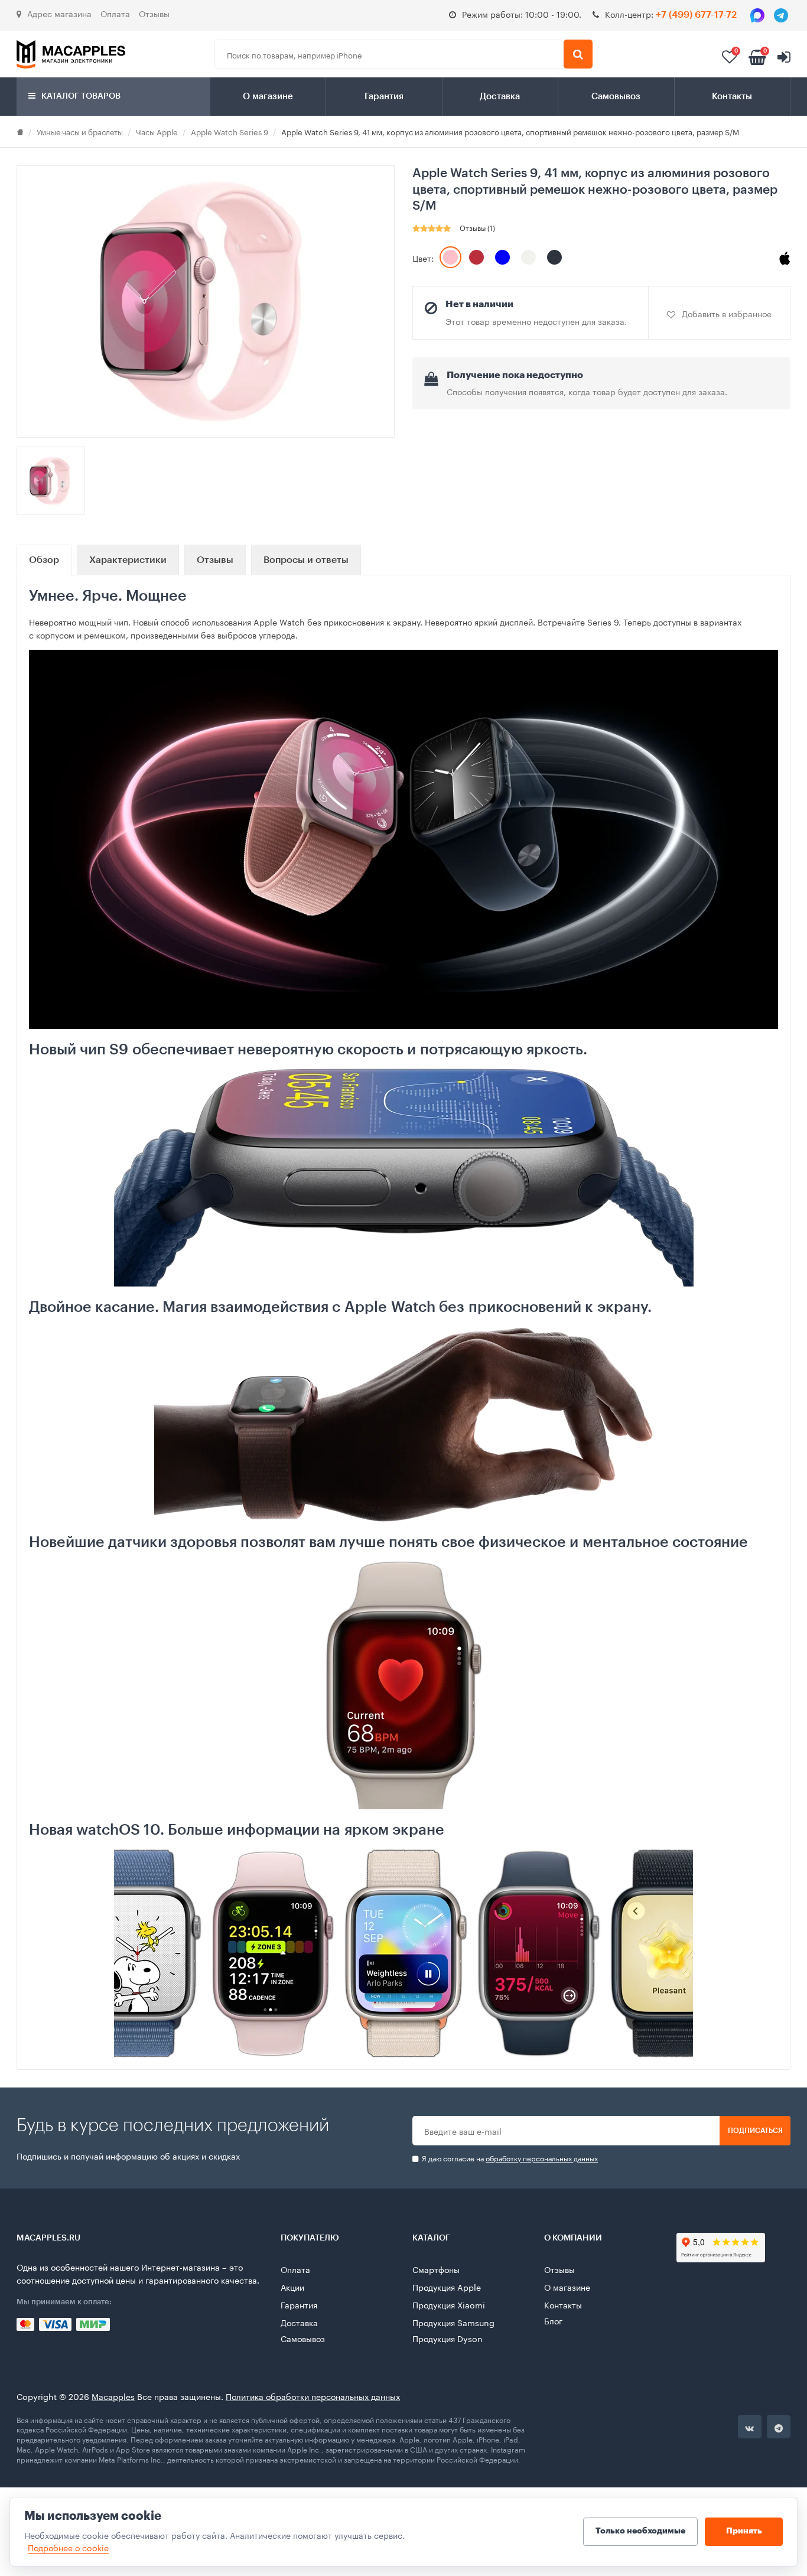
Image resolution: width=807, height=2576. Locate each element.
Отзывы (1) (477, 227)
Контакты (732, 97)
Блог (553, 2320)
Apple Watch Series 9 (230, 131)
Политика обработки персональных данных (313, 2396)
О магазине (268, 97)
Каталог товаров (80, 96)
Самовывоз (616, 97)
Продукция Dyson (448, 2338)
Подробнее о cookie (68, 2547)
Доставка (500, 97)
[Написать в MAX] (757, 15)
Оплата (115, 13)
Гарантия (384, 97)
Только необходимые (640, 2531)
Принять (744, 2531)
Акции (292, 2287)
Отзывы (154, 13)
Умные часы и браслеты (80, 131)
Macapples (113, 2396)
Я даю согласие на (509, 2158)
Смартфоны (436, 2269)
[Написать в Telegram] (781, 15)
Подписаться (755, 2131)
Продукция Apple (447, 2287)
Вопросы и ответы (306, 560)
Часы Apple (157, 131)
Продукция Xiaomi (449, 2304)
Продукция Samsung (453, 2322)
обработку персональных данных (542, 2157)
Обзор (44, 560)
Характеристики (128, 560)
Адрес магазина (59, 13)
